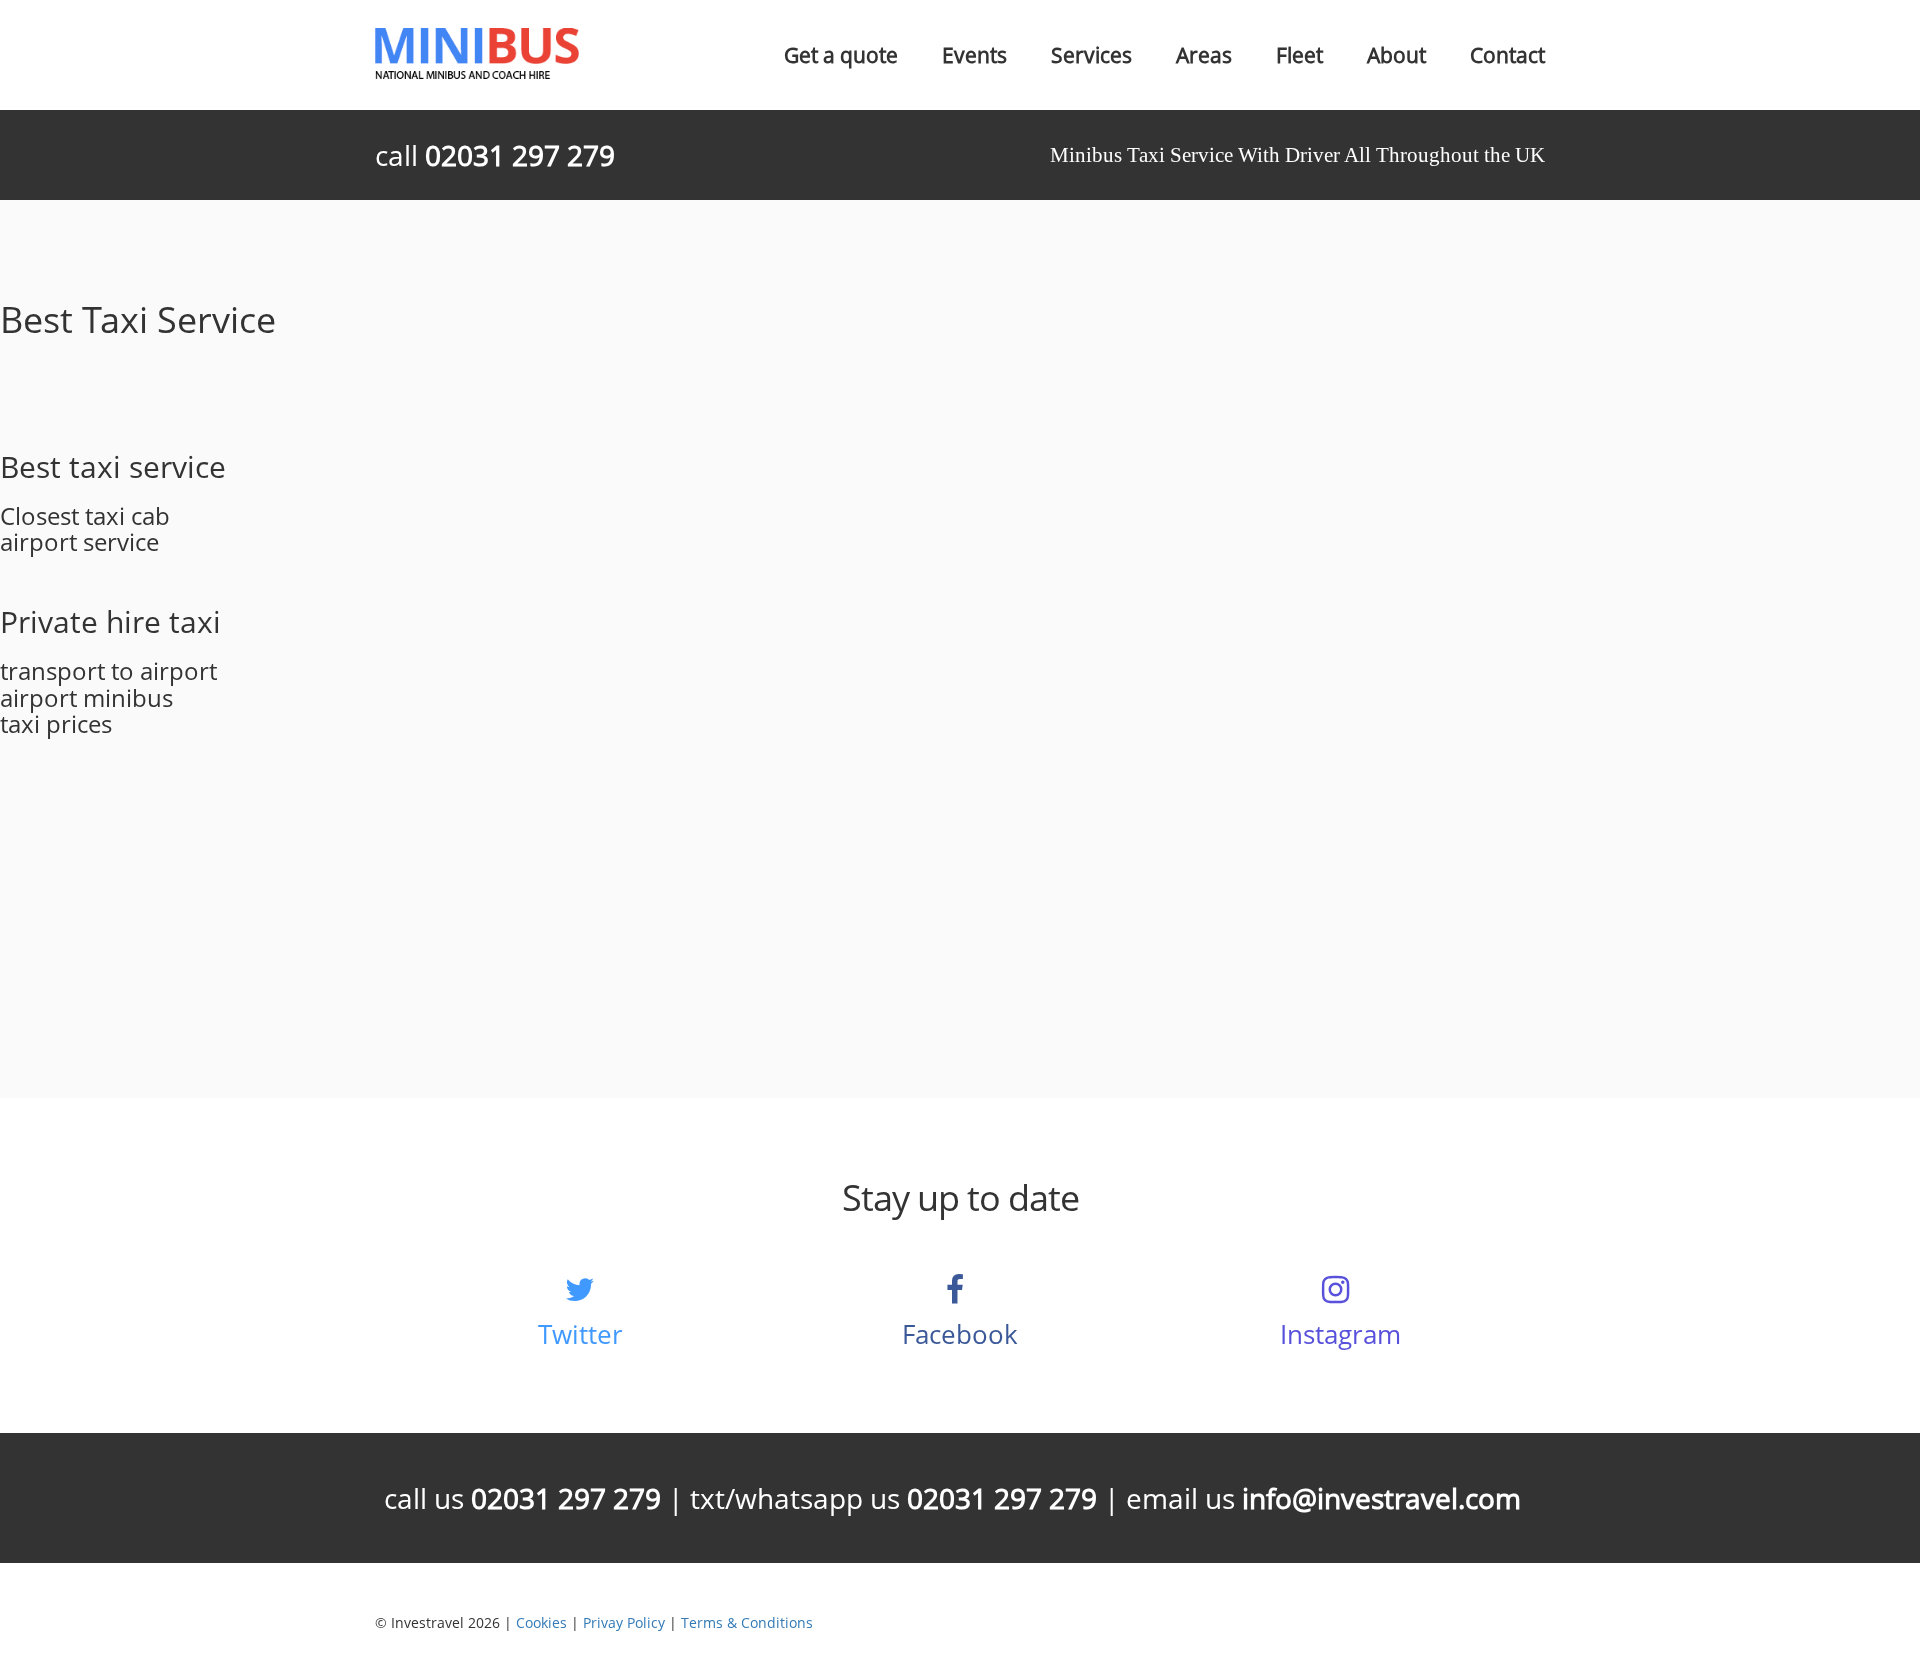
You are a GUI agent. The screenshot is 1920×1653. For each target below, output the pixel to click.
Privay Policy (624, 1622)
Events (974, 55)
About (1396, 55)
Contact (1507, 55)
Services (1091, 55)
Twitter (580, 1334)
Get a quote (841, 55)
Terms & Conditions (747, 1622)
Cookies (541, 1622)
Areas (1204, 55)
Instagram (1340, 1334)
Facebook (960, 1334)
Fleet (1299, 55)
